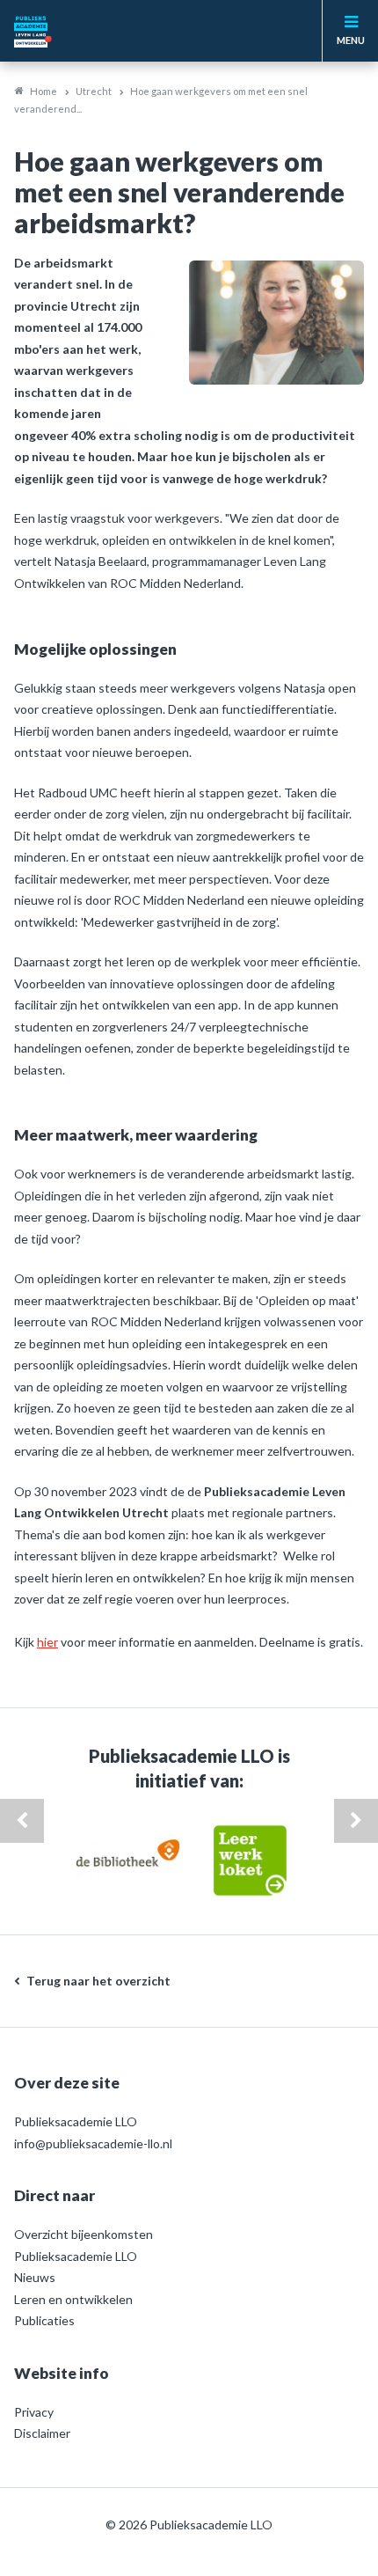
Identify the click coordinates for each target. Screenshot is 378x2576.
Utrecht (94, 91)
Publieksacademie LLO (76, 2256)
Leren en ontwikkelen (73, 2299)
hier (47, 1642)
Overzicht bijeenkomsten (84, 2234)
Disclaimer (42, 2433)
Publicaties (44, 2320)
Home (44, 91)
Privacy (34, 2412)
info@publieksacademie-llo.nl (93, 2143)
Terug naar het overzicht (98, 1981)
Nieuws (35, 2277)
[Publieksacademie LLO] (62, 31)
